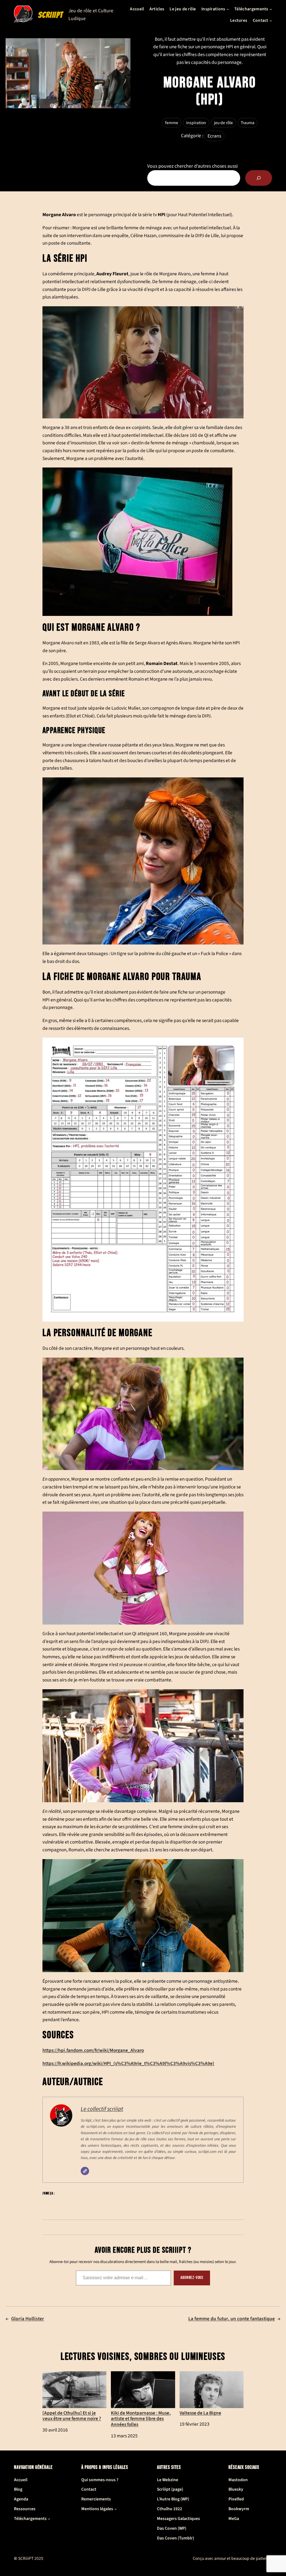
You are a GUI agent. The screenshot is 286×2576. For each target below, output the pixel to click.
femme (172, 123)
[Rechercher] (259, 178)
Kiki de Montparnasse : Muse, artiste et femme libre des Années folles (141, 2418)
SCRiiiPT (51, 15)
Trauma (248, 123)
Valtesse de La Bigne (200, 2413)
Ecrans (214, 136)
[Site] (85, 2171)
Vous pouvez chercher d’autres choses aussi (192, 166)
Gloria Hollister (28, 2319)
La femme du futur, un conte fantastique (232, 2319)
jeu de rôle (223, 123)
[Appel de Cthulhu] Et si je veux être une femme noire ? (72, 2415)
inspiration (196, 123)
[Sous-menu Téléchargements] (271, 9)
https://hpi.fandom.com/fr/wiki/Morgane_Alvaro (93, 2050)
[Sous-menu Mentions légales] (115, 2509)
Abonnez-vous (192, 2278)
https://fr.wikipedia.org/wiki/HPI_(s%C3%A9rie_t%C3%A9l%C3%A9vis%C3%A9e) (128, 2063)
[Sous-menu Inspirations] (228, 9)
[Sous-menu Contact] (271, 21)
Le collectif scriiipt (102, 2109)
